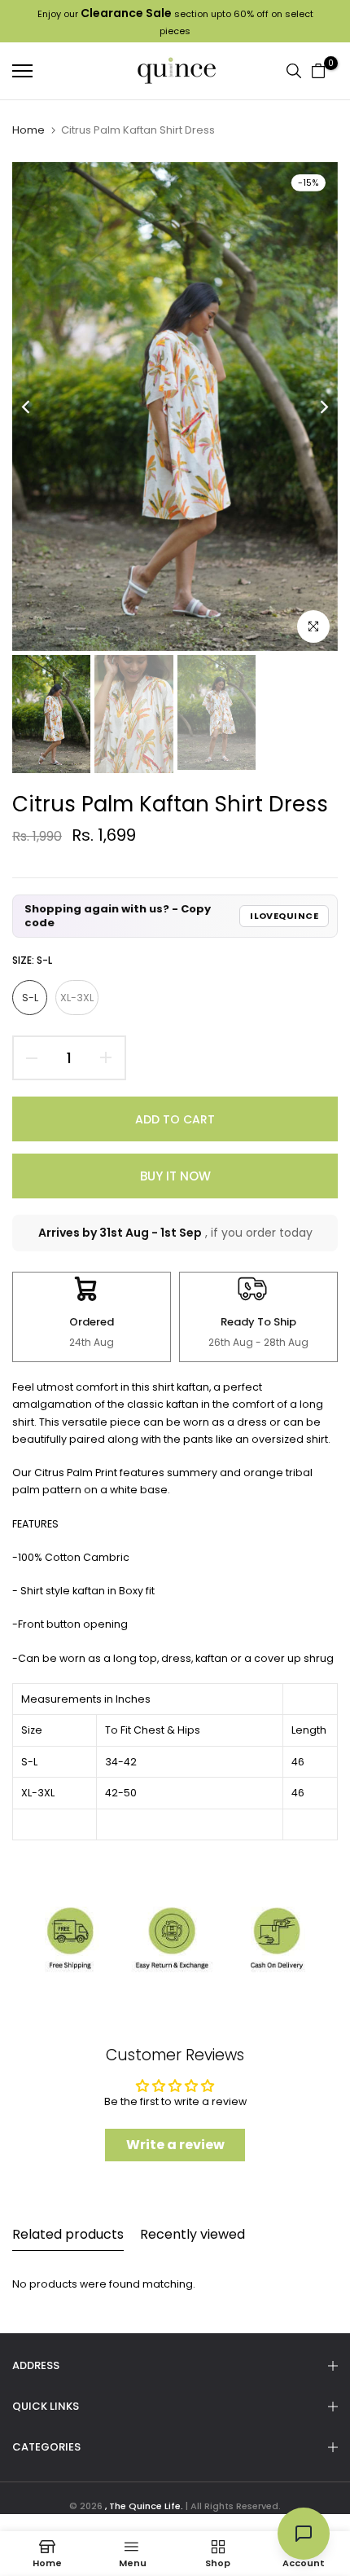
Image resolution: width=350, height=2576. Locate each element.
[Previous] (37, 407)
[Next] (313, 407)
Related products (68, 2234)
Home (28, 130)
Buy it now (175, 1176)
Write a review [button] (175, 2145)
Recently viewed (192, 2234)
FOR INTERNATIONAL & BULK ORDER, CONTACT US (187, 11)
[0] (318, 71)
